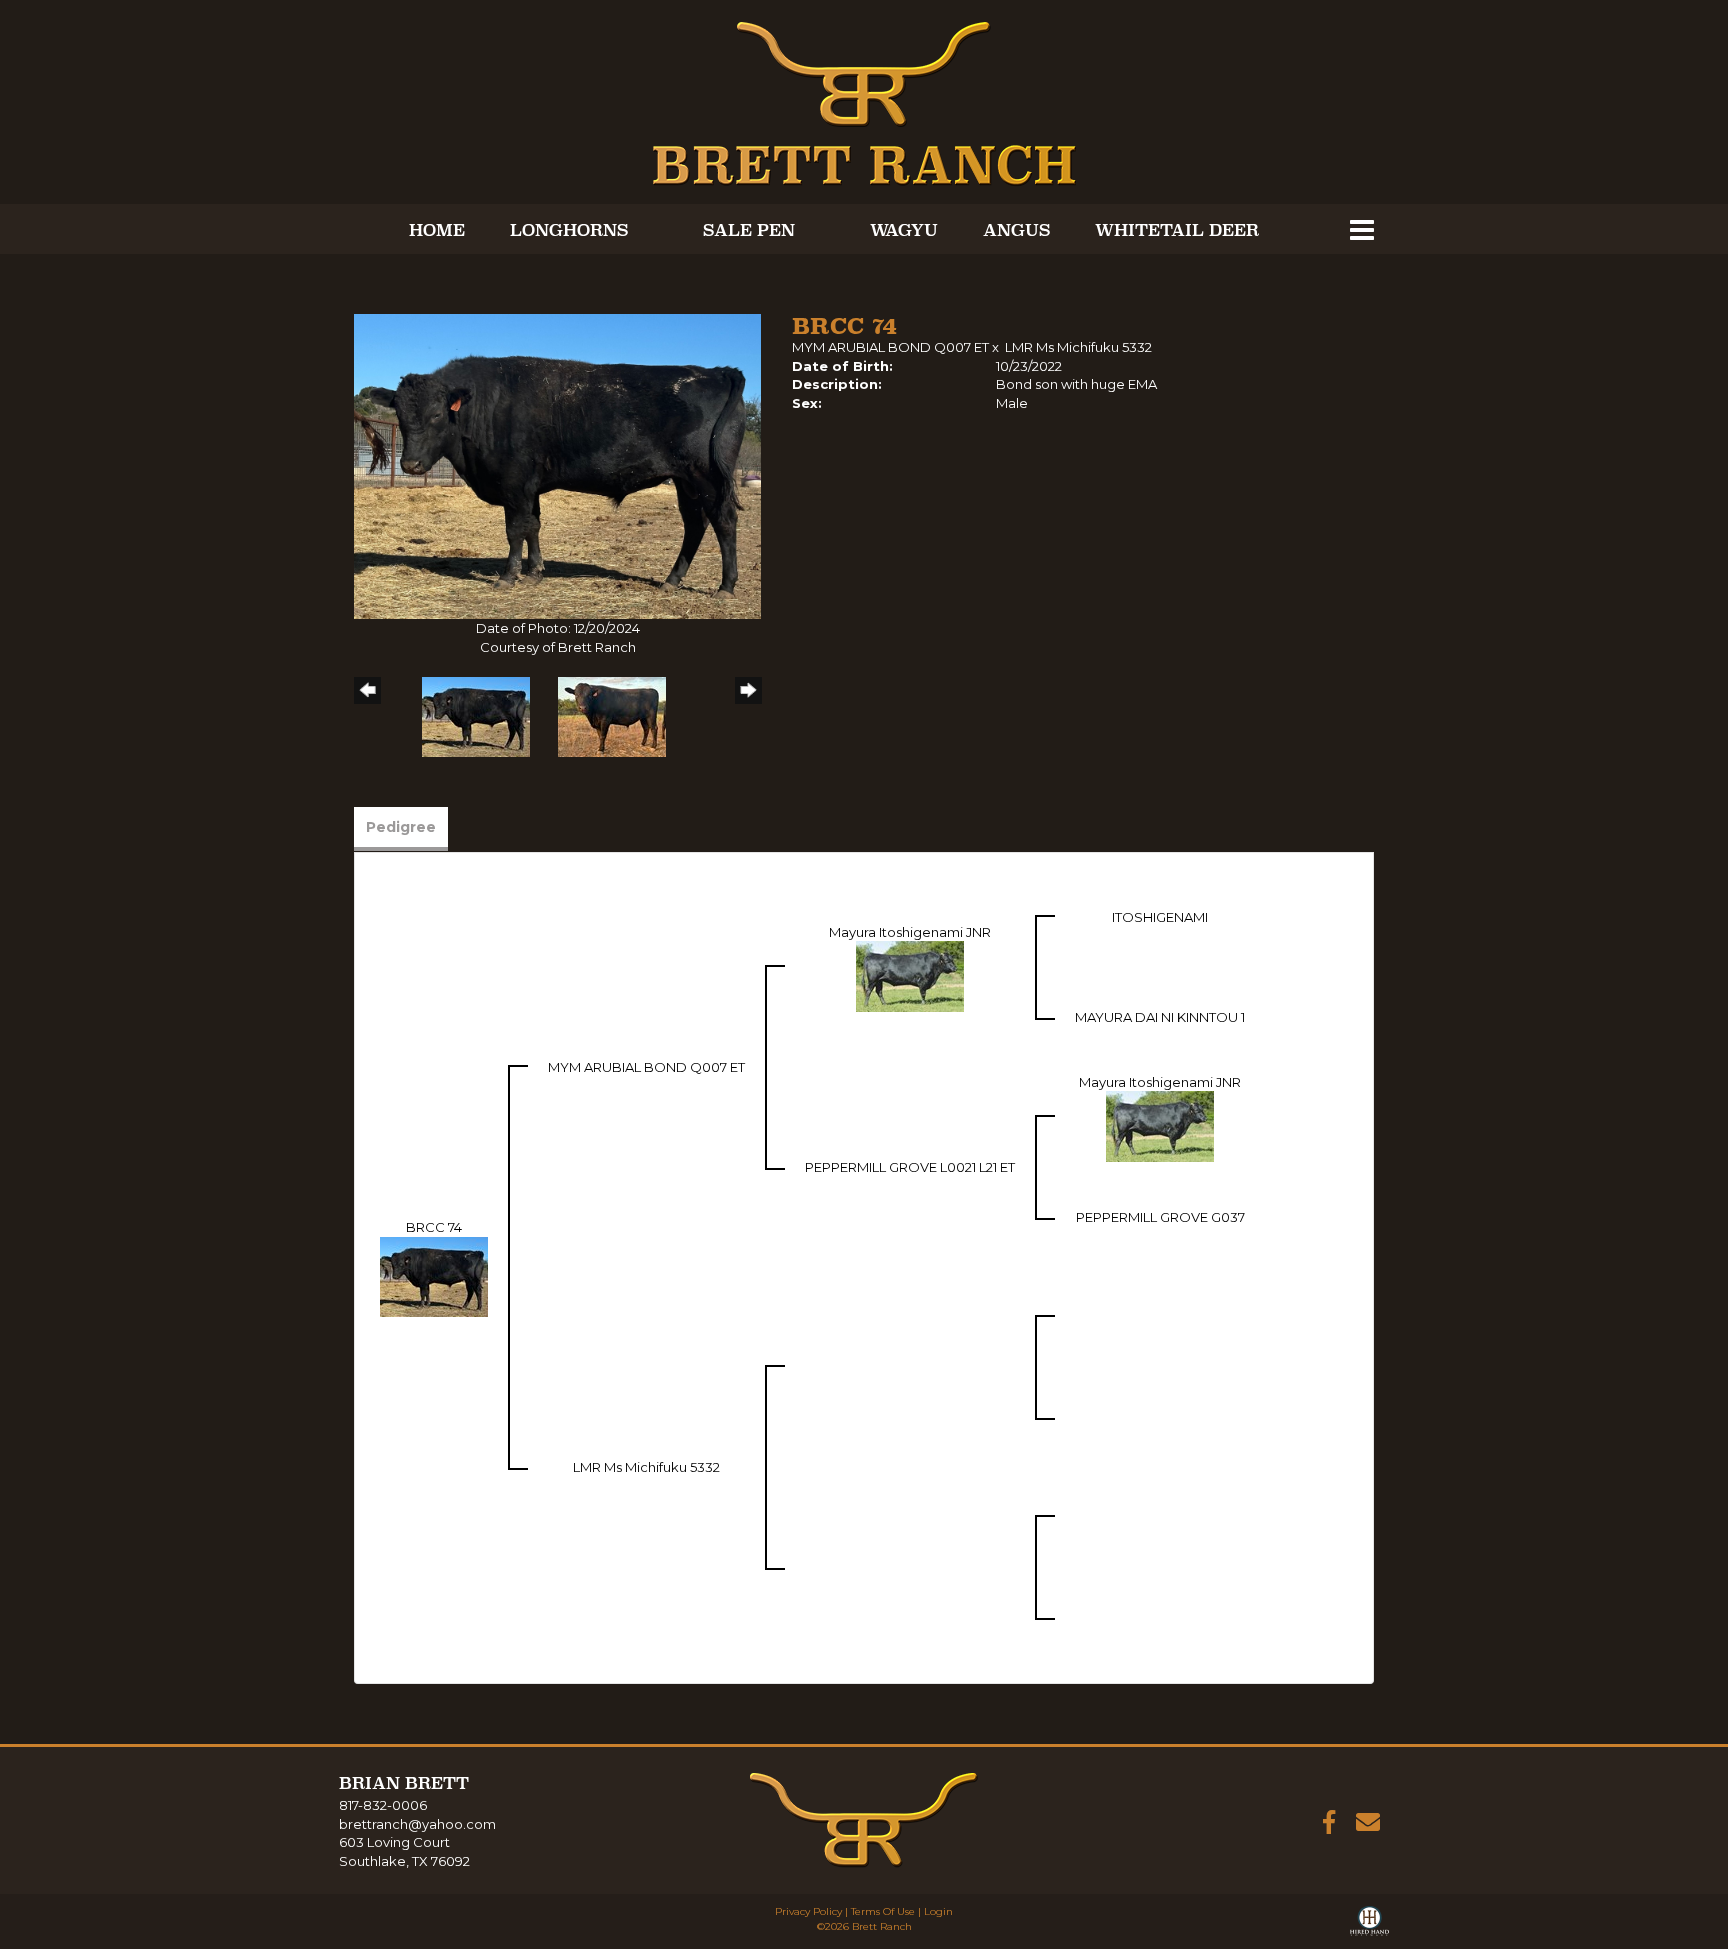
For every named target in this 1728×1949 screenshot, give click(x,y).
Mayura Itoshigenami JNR (910, 932)
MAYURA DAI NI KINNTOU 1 (1160, 1017)
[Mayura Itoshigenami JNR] (910, 975)
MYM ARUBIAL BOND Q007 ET (890, 347)
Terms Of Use (883, 1911)
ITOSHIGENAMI (1160, 917)
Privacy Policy (808, 1911)
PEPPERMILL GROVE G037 (1160, 1217)
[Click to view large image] (557, 465)
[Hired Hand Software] (1369, 1925)
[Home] (864, 1818)
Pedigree (401, 827)
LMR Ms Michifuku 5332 (1078, 347)
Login (938, 1911)
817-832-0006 (383, 1805)
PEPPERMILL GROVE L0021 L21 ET (910, 1167)
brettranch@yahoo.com (417, 1824)
